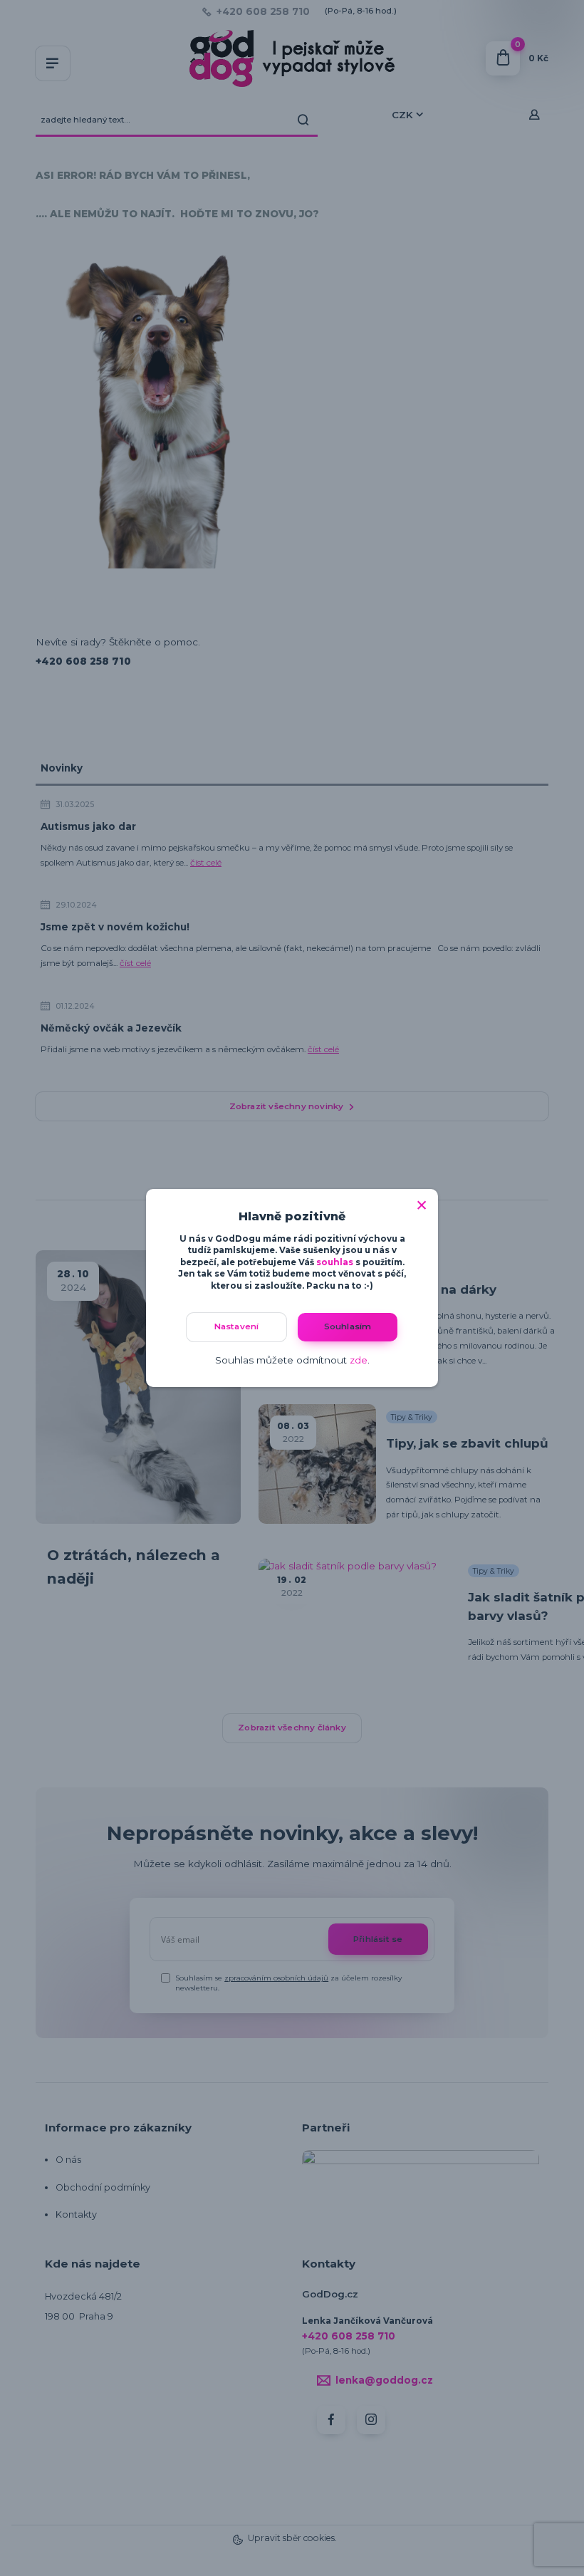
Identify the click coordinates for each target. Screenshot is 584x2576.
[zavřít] (422, 1203)
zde (359, 1360)
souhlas (335, 1262)
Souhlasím (348, 1326)
